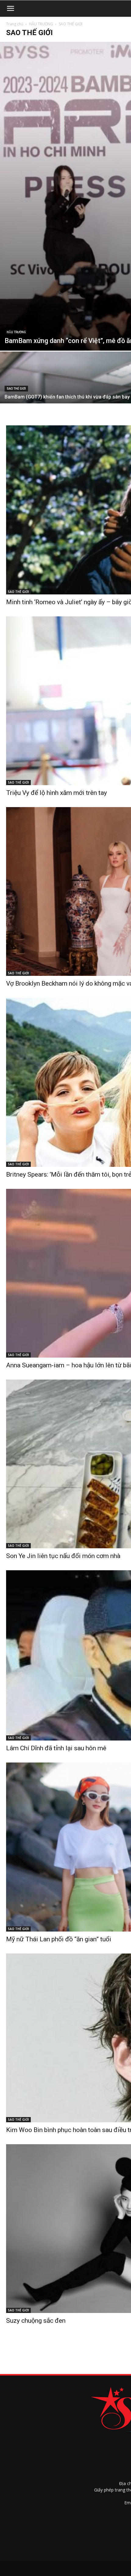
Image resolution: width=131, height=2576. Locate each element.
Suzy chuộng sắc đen (36, 2321)
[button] (10, 9)
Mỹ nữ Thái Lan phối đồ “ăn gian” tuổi (59, 1939)
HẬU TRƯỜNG (41, 24)
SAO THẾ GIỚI (16, 389)
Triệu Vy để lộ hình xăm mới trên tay (57, 793)
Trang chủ (15, 24)
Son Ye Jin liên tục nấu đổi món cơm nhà (63, 1556)
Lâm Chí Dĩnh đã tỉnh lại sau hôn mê (56, 1748)
